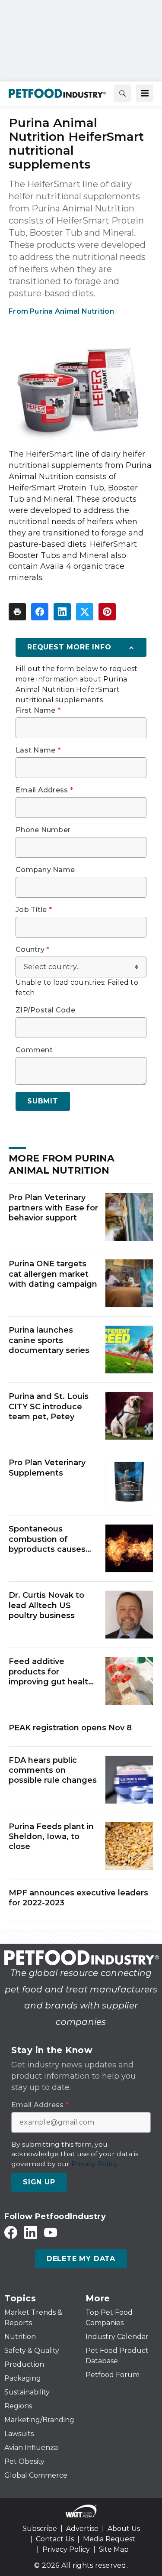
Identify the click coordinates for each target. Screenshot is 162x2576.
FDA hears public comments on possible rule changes (53, 1770)
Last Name (38, 750)
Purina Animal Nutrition (72, 311)
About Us (124, 2529)
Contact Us (55, 2539)
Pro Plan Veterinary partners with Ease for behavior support (53, 1208)
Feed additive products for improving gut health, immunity (52, 1672)
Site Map (114, 2549)
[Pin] (107, 612)
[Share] (40, 612)
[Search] (122, 93)
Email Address (44, 790)
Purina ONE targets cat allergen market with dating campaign (53, 1274)
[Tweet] (85, 612)
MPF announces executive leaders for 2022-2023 (78, 1898)
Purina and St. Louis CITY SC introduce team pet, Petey (49, 1406)
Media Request (109, 2539)
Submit (43, 1101)
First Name (38, 711)
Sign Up (39, 2182)
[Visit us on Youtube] (51, 2232)
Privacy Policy (66, 2549)
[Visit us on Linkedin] (31, 2232)
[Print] (17, 612)
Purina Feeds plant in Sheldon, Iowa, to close (51, 1837)
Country (32, 950)
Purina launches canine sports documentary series (49, 1340)
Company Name (45, 870)
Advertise (82, 2529)
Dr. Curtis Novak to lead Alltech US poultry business (46, 1605)
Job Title (34, 910)
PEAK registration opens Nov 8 (70, 1728)
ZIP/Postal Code (45, 1010)
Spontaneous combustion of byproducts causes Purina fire (47, 1539)
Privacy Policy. (95, 2164)
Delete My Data (81, 2259)
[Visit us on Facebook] (11, 2232)
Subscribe (40, 2529)
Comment (34, 1050)
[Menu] (145, 93)
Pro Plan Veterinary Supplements (47, 1468)
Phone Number (43, 830)
